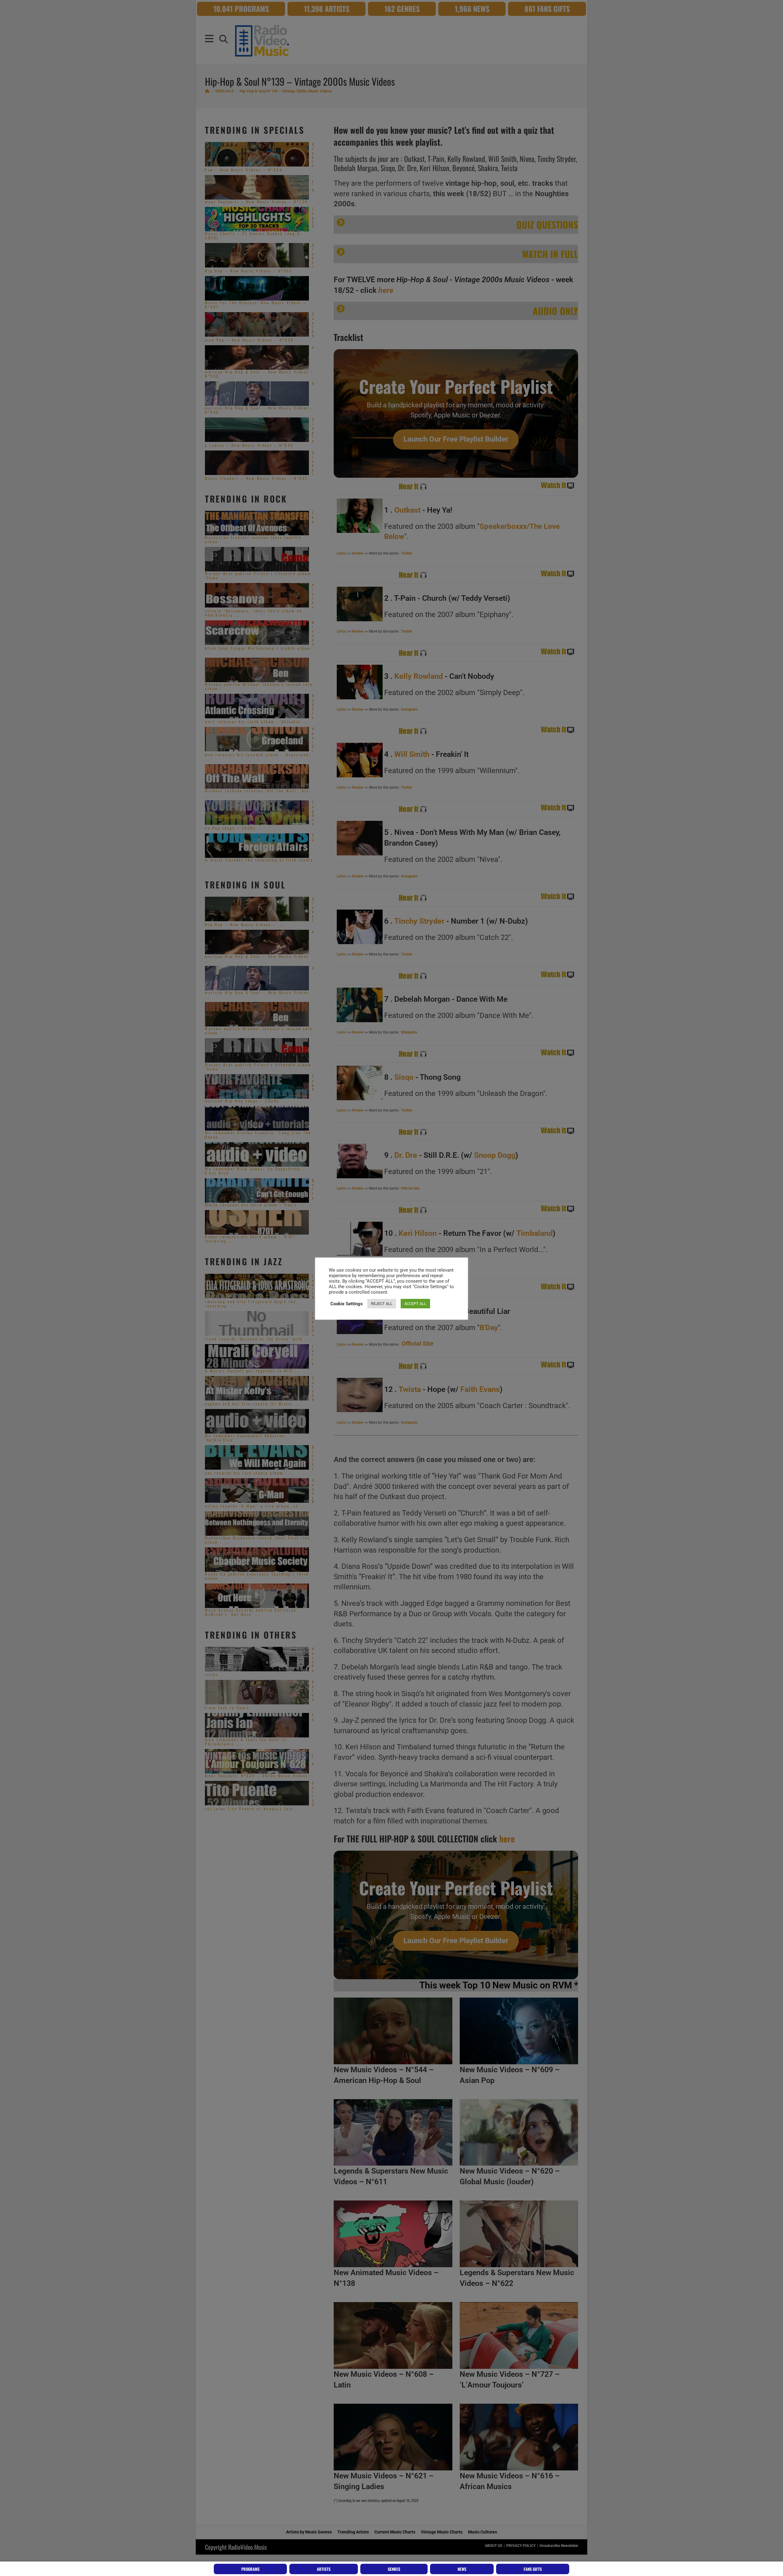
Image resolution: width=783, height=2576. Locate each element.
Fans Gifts (533, 2569)
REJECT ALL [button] (382, 1304)
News (462, 2569)
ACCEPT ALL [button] (415, 1304)
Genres (394, 2569)
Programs (250, 2569)
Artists (324, 2569)
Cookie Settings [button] (347, 1304)
